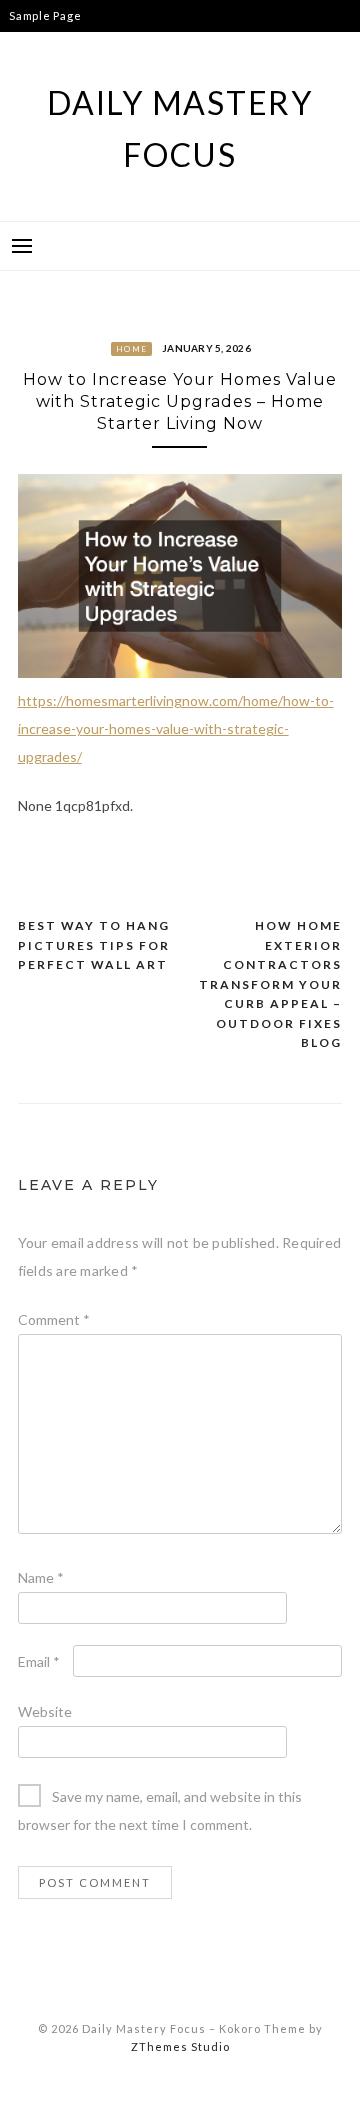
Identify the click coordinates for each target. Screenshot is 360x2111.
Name (41, 1577)
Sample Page (45, 15)
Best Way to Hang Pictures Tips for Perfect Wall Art (94, 945)
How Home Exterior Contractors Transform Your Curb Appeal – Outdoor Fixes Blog (270, 984)
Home (131, 349)
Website (45, 1711)
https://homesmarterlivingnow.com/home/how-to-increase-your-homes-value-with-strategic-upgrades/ (176, 728)
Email (39, 1661)
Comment (54, 1319)
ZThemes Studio (180, 2046)
